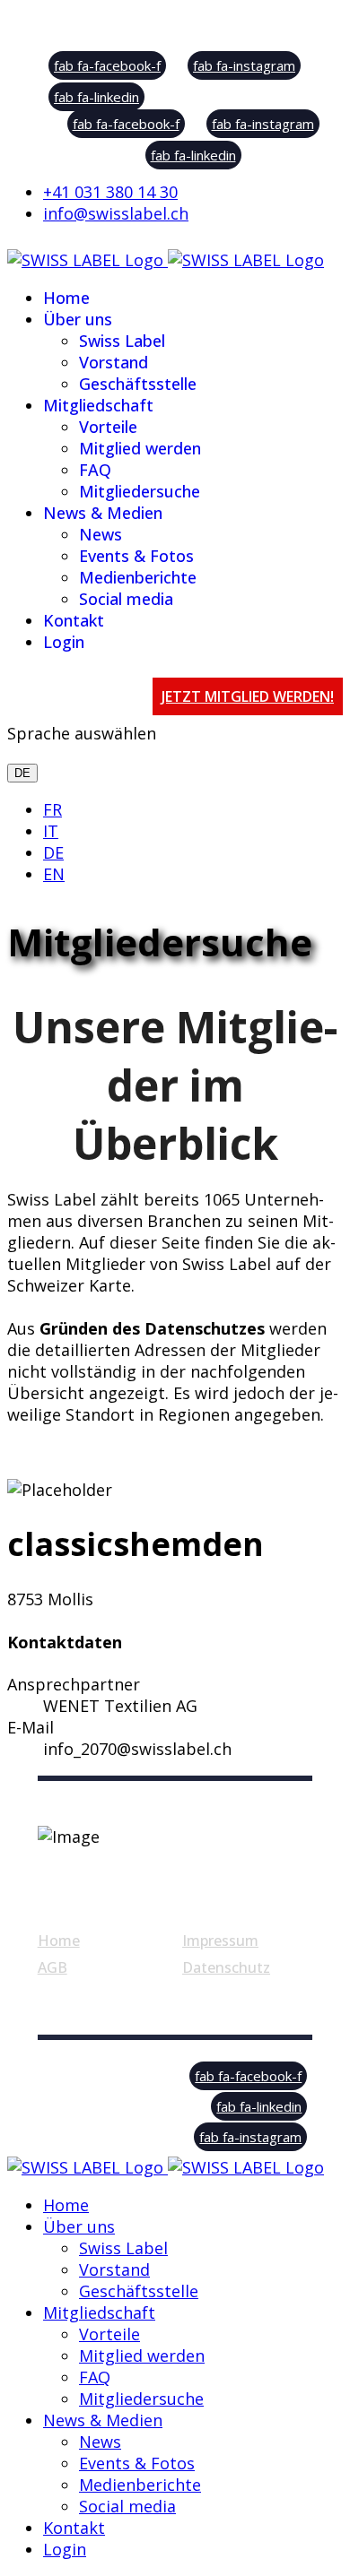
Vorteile (108, 427)
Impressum (220, 1941)
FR (52, 809)
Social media (126, 599)
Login (64, 642)
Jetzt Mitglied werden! (248, 696)
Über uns (78, 319)
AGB (52, 1967)
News (101, 534)
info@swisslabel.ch (116, 213)
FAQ (95, 470)
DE (22, 773)
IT (51, 831)
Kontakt (74, 620)
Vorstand (114, 362)
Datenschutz (226, 1967)
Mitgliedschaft (98, 405)
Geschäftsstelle (138, 384)
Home (66, 298)
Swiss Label (122, 341)
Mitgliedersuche (140, 491)
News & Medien (103, 513)
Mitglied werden (140, 448)
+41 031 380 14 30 (110, 192)
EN (54, 874)
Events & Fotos (136, 556)
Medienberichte (138, 577)
